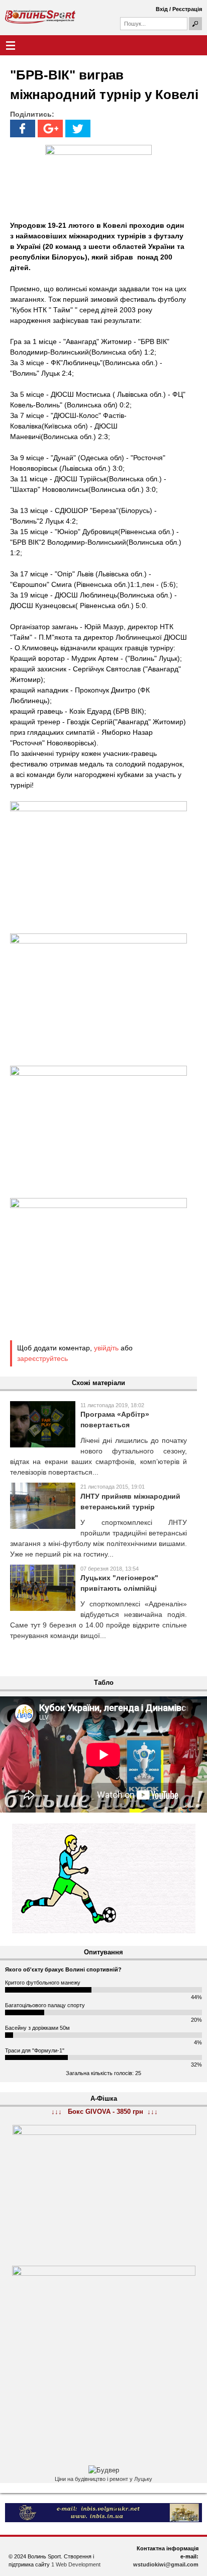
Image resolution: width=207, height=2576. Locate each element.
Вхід (162, 9)
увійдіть (106, 1348)
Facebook (23, 128)
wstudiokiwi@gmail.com (166, 2564)
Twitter (78, 128)
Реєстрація (187, 9)
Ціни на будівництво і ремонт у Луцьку (103, 2479)
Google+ (50, 128)
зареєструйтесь (42, 1358)
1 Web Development (76, 2564)
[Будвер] (104, 2470)
